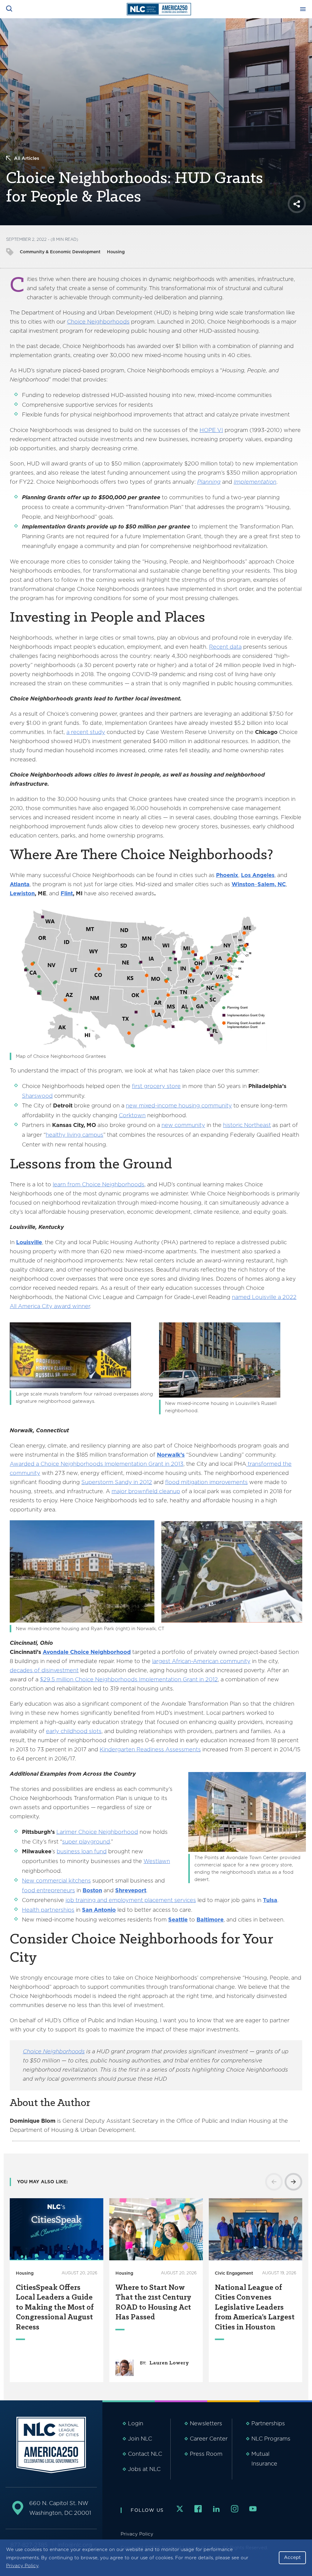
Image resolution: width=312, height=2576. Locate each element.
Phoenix (227, 875)
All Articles (27, 158)
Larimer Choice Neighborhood (97, 1832)
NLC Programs (271, 2439)
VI (220, 430)
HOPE (208, 430)
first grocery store (156, 1086)
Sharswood (37, 1096)
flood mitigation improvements (206, 1482)
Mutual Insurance (264, 2459)
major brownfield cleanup (146, 1491)
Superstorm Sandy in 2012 (117, 1482)
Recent (219, 647)
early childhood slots (74, 1731)
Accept (292, 2557)
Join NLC (140, 2439)
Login (136, 2423)
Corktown (132, 1115)
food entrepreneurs (48, 1890)
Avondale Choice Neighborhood (87, 1652)
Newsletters (206, 2423)
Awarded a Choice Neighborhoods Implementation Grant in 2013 (97, 1464)
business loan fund (82, 1851)
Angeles (263, 875)
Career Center (209, 2439)
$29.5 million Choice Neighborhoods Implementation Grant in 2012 (129, 1679)
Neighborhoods (108, 322)
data (235, 647)
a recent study (86, 732)
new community (183, 1125)
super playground (86, 1842)
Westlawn (157, 1861)
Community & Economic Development (60, 252)
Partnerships (268, 2423)
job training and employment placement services (131, 1900)
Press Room (206, 2454)
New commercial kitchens (56, 1881)
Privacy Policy (22, 2566)
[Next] (293, 2182)
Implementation (255, 482)
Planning (209, 482)
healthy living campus (74, 1135)
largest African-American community (201, 1661)
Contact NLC (145, 2454)
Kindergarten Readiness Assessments (150, 1749)
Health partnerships (48, 1910)
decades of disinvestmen (43, 1670)
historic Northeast (247, 1125)
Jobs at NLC (144, 2469)
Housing (116, 252)
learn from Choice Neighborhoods (99, 1184)
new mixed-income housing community (179, 1106)
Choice (76, 322)
